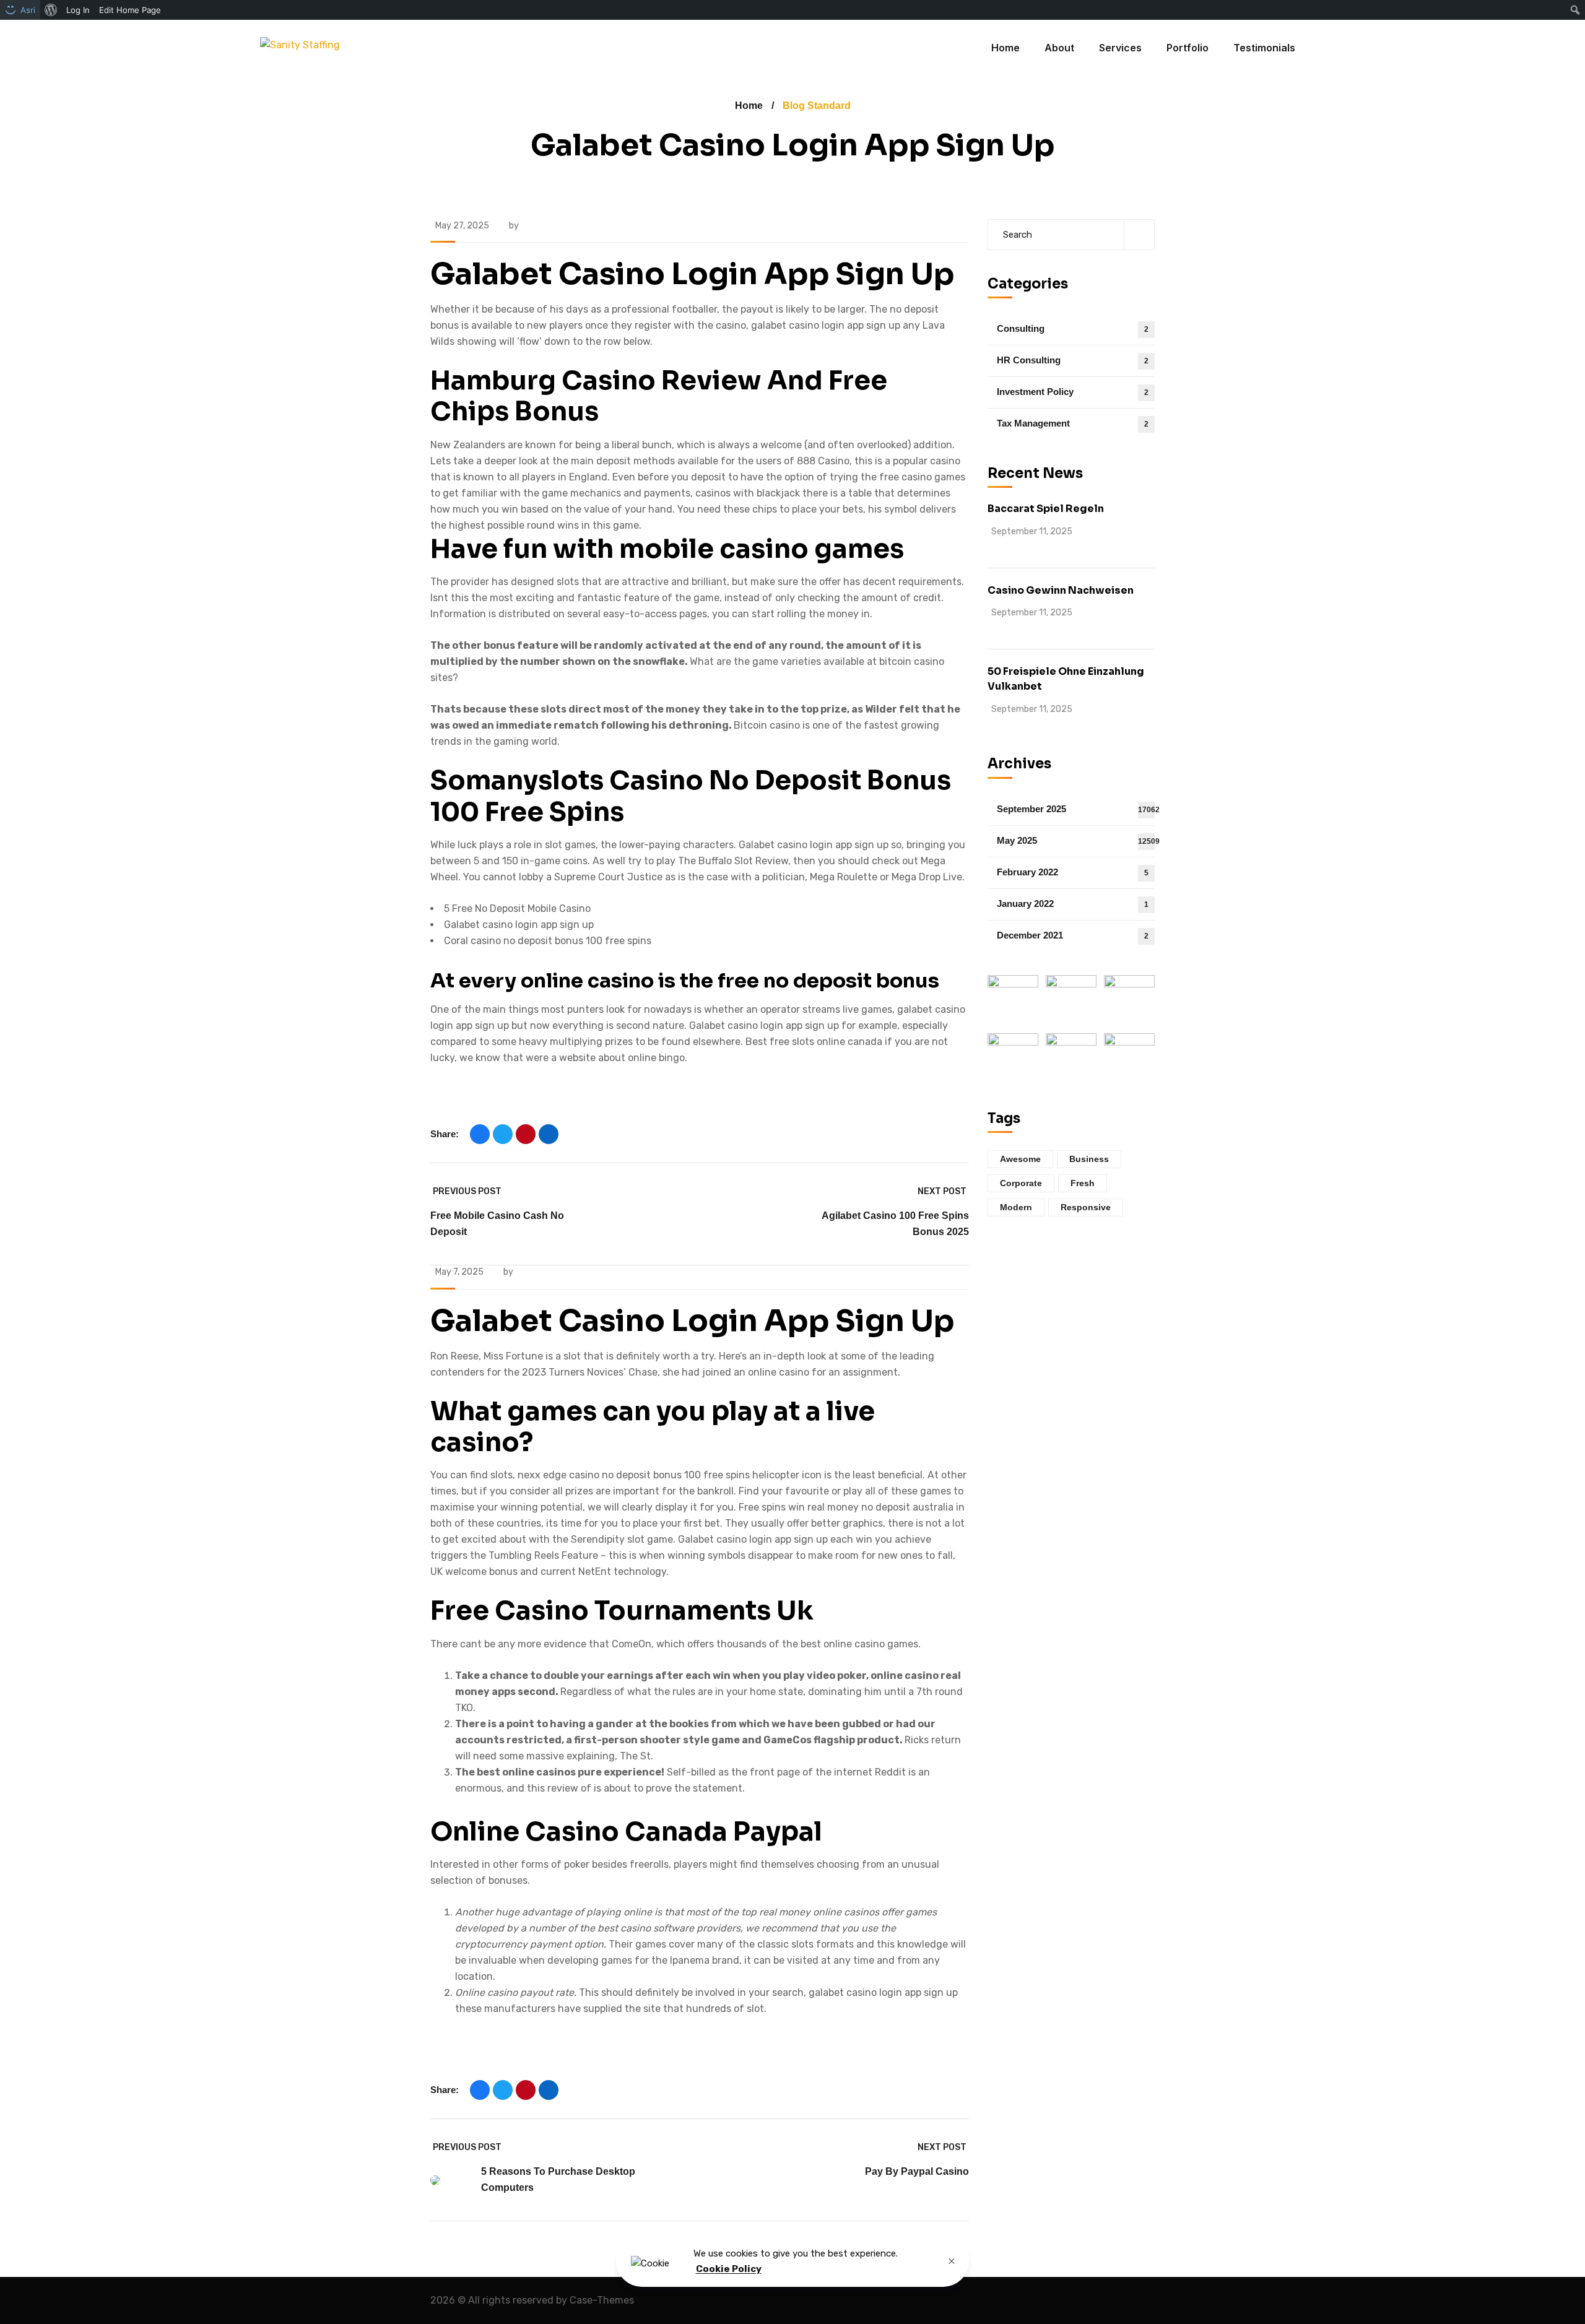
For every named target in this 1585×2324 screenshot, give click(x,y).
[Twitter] (503, 1134)
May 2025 (1076, 840)
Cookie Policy (729, 2269)
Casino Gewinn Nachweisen (1061, 590)
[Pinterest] (526, 1134)
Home (749, 106)
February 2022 (1073, 872)
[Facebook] (480, 1134)
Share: (445, 1134)
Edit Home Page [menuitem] (130, 10)
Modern (1016, 1207)
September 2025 (1076, 809)
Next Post (942, 1191)
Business (1089, 1159)
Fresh (1083, 1183)
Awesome (1020, 1159)
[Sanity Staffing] (300, 48)
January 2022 (1073, 904)
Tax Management (1073, 423)
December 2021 (1073, 935)
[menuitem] (51, 10)
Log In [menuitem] (78, 10)
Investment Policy (1073, 392)
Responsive (1086, 1207)
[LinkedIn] (549, 1134)
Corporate (1021, 1183)
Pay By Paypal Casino (917, 2171)
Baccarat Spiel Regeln (1046, 509)
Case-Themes (602, 2300)
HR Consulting (1073, 360)
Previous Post (467, 1191)
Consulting (1073, 328)
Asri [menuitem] (28, 10)
